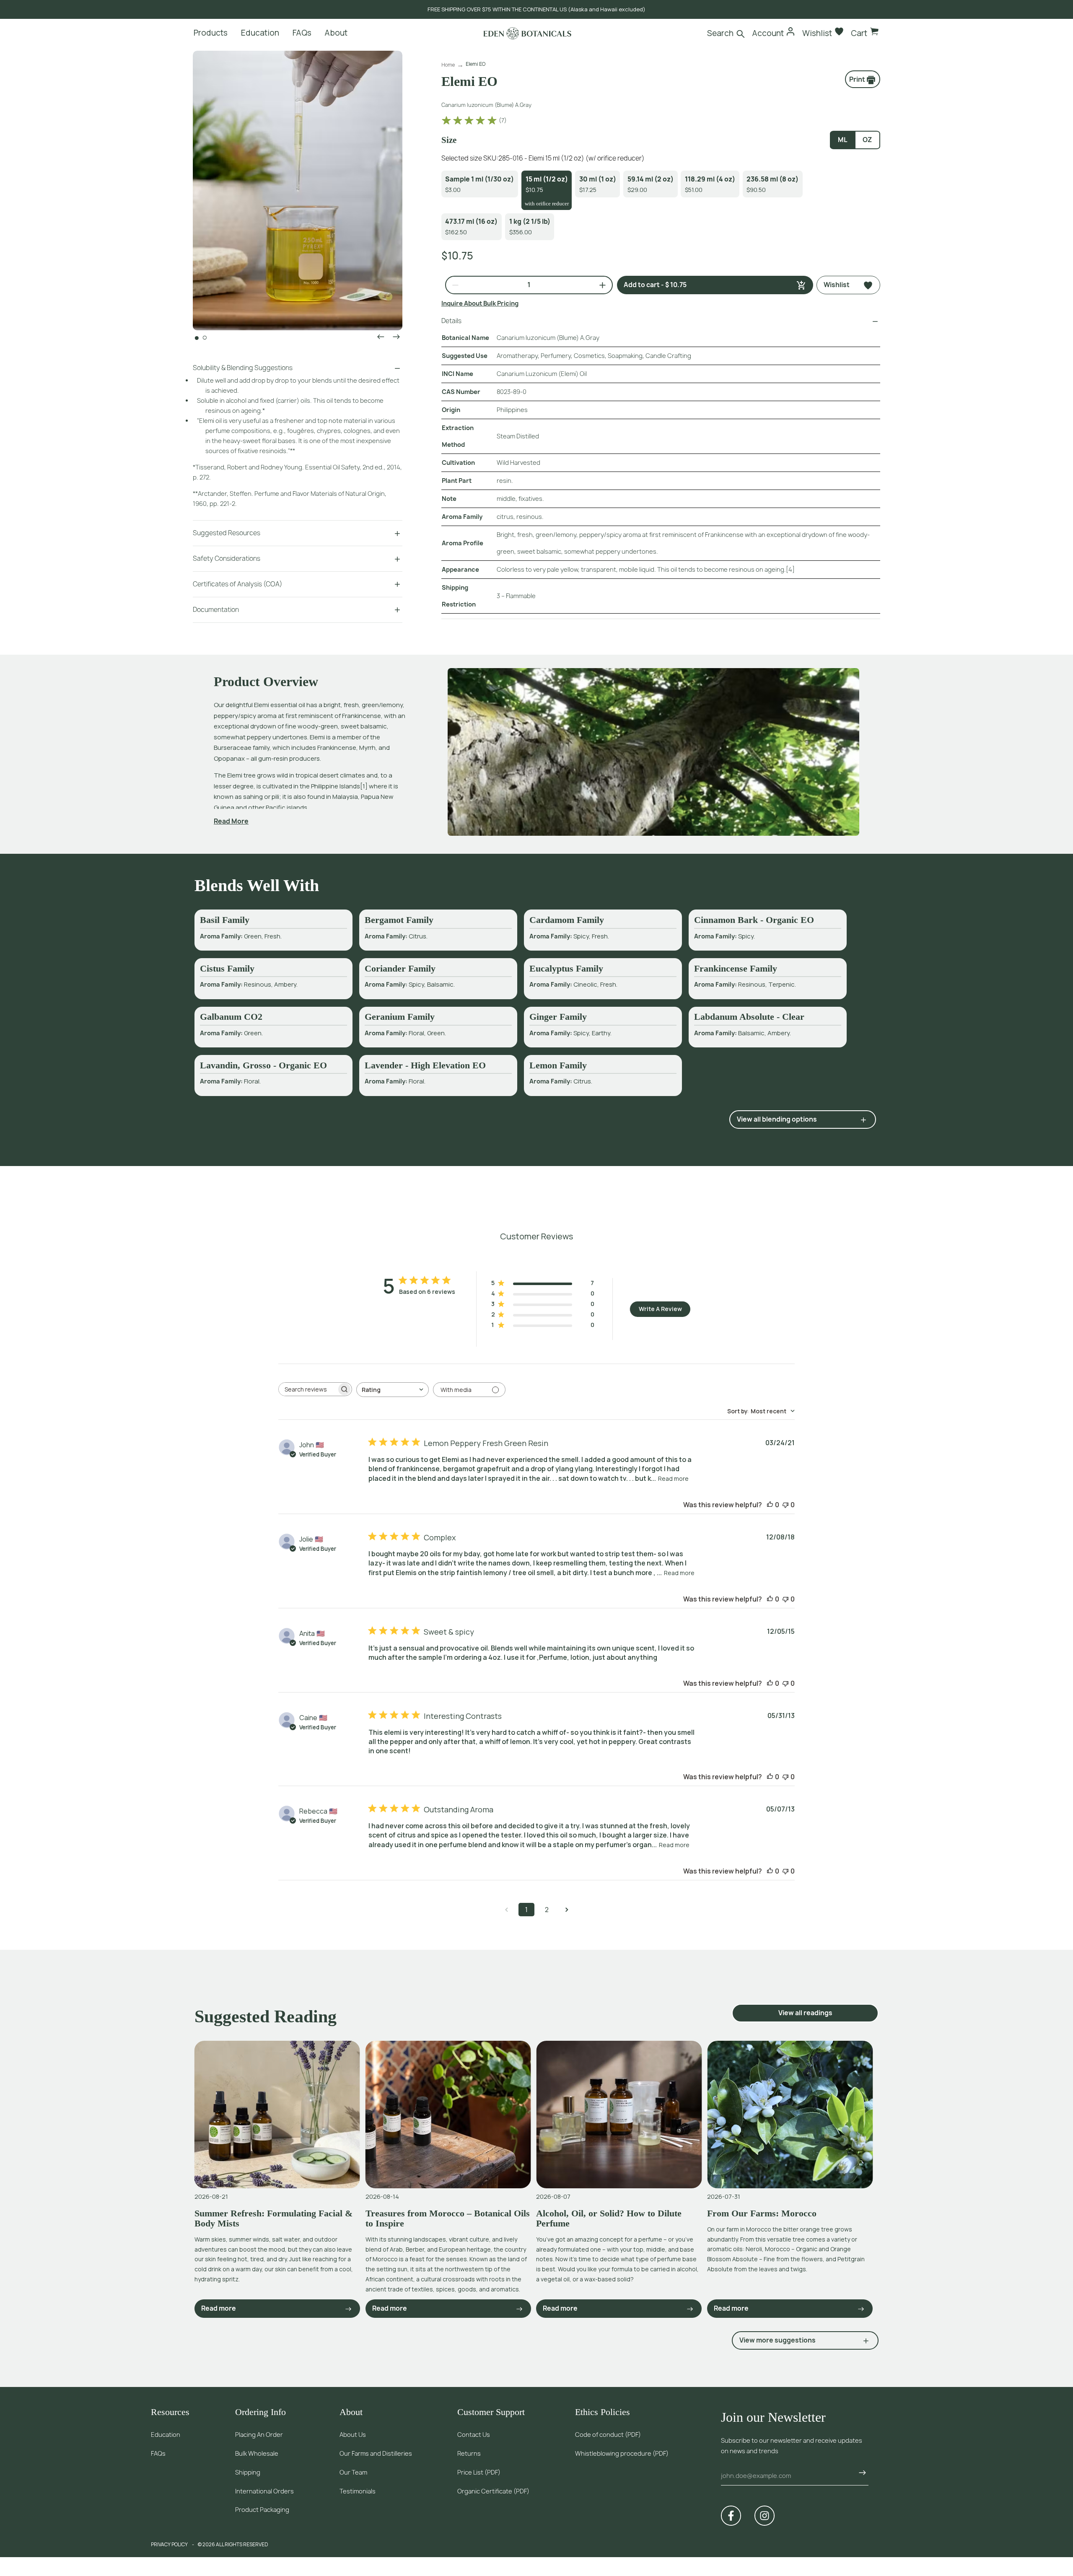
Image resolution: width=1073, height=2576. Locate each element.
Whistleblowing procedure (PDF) (622, 2453)
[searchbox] (308, 1389)
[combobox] (393, 1390)
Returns (469, 2453)
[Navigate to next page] (567, 1910)
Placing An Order (259, 2435)
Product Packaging (262, 2510)
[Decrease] (452, 285)
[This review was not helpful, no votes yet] (785, 1505)
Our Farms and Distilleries (376, 2453)
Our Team (353, 2472)
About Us (353, 2435)
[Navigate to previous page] (506, 1910)
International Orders (264, 2491)
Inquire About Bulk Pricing (480, 303)
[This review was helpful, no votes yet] (770, 1505)
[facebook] (731, 2516)
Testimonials (358, 2491)
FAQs (158, 2453)
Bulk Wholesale (257, 2453)
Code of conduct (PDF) (608, 2435)
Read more (673, 1478)
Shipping (248, 2472)
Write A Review (660, 1309)
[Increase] (599, 285)
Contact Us (474, 2435)
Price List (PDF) (479, 2472)
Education (166, 2435)
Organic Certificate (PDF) (493, 2491)
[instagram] (765, 2516)
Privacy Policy (169, 2544)
